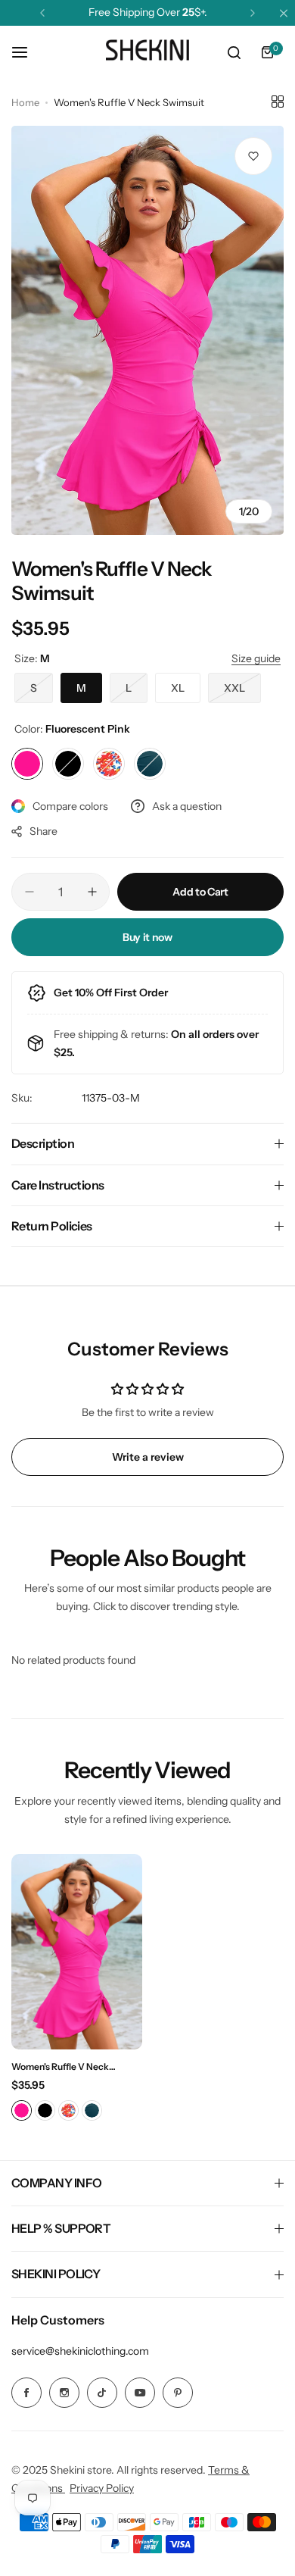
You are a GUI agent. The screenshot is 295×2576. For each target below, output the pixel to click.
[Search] (234, 52)
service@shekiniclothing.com (80, 2351)
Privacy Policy (102, 2488)
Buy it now (147, 937)
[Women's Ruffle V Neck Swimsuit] (77, 1952)
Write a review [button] (148, 1457)
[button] (42, 13)
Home (25, 102)
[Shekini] (147, 52)
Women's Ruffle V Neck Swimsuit (60, 2066)
